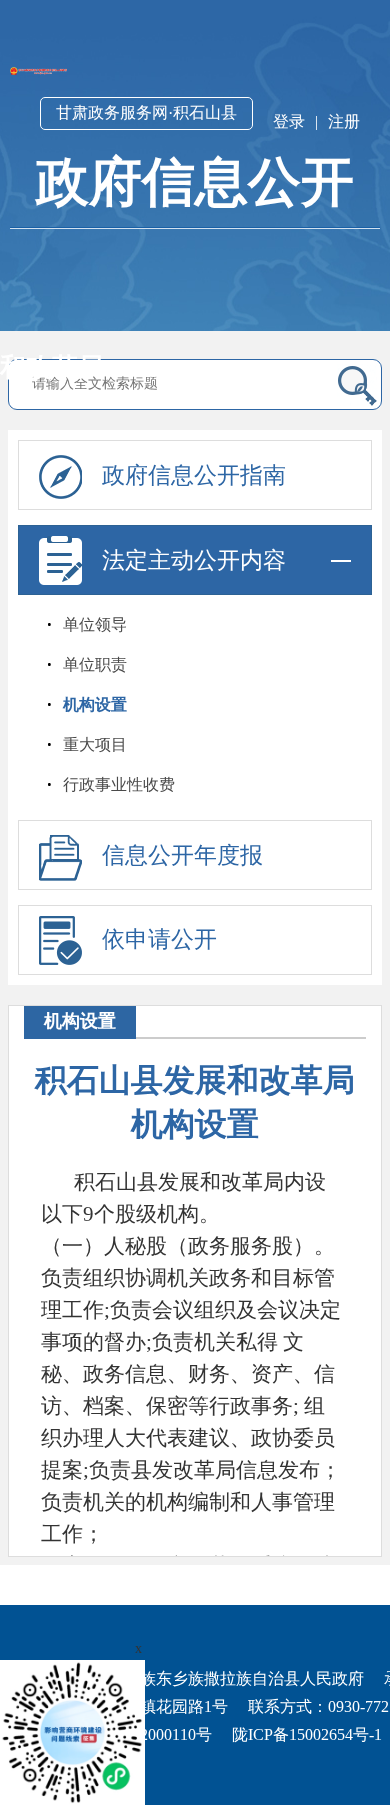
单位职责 (95, 664)
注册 (344, 121)
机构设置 (95, 704)
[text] (178, 384)
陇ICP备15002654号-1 (307, 1734)
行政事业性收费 (119, 784)
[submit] (354, 385)
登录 (289, 121)
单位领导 (95, 624)
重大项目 (95, 744)
